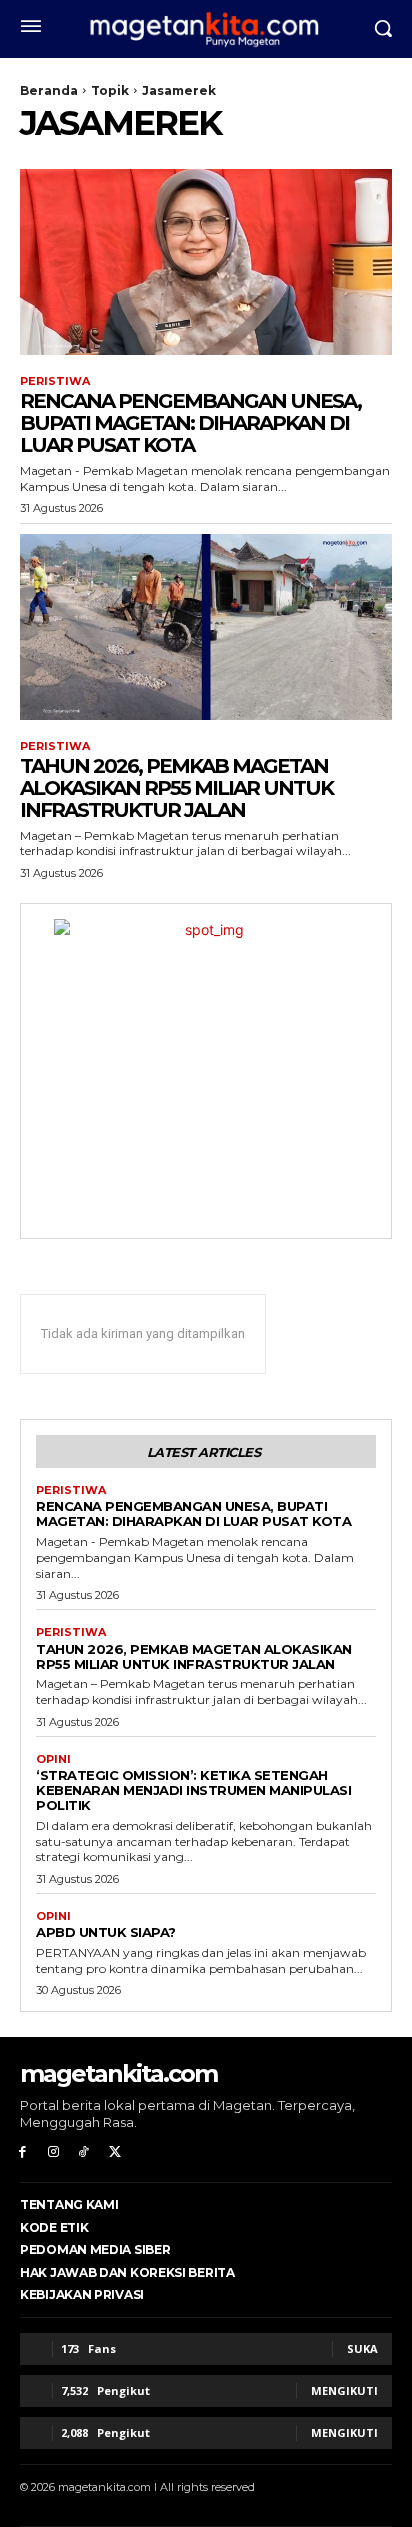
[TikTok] (84, 2152)
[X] (114, 2152)
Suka (362, 2348)
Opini (53, 1759)
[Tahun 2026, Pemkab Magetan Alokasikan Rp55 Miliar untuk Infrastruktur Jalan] (206, 627)
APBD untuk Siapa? (106, 1932)
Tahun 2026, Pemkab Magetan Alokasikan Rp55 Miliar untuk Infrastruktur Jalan (176, 788)
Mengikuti (344, 2390)
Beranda (49, 90)
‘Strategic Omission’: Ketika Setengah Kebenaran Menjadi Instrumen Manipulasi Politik (193, 1790)
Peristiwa (55, 381)
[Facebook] (22, 2152)
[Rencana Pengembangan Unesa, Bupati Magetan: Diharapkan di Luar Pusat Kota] (206, 262)
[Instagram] (53, 2152)
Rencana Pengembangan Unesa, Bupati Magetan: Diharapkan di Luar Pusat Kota (190, 423)
